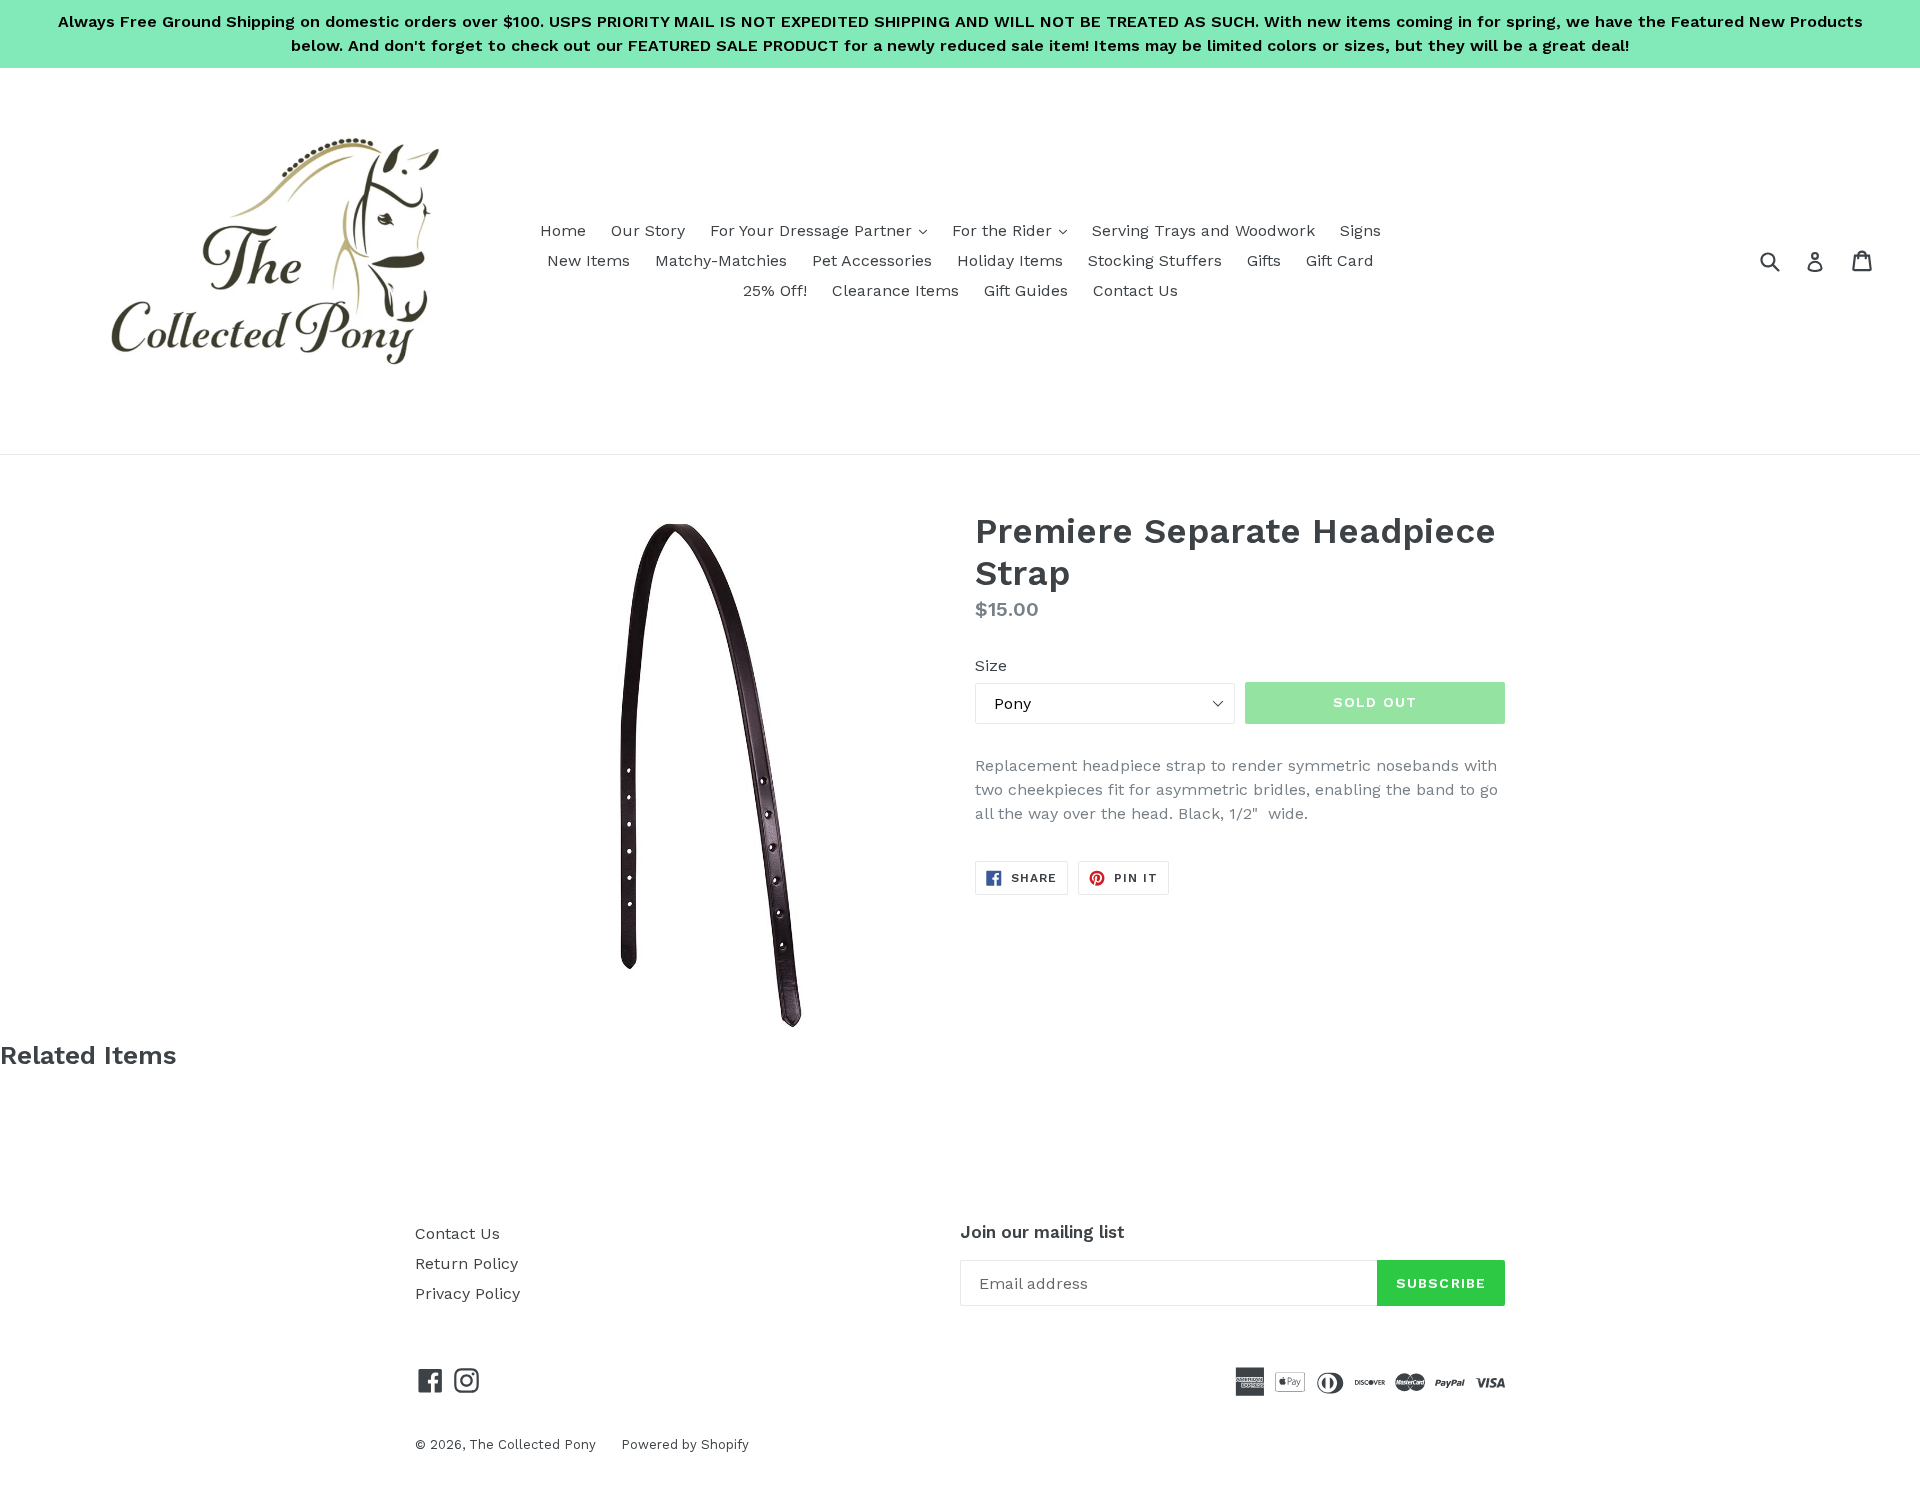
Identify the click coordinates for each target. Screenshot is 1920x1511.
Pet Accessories (872, 260)
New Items (588, 260)
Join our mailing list (1042, 1232)
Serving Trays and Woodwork (1203, 230)
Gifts (1264, 260)
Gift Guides (1026, 290)
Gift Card (1340, 260)
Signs (1360, 230)
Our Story (648, 230)
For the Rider (1014, 230)
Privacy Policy (467, 1293)
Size (991, 665)
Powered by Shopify (685, 1444)
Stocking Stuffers (1155, 260)
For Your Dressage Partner (823, 230)
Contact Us (1135, 290)
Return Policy (466, 1263)
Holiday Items (1010, 260)
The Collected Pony (532, 1444)
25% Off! (775, 290)
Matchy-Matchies (721, 260)
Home (563, 230)
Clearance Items (895, 290)
